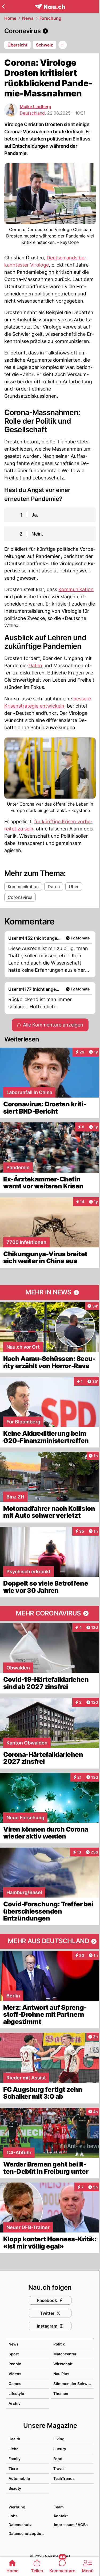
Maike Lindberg (35, 107)
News (28, 18)
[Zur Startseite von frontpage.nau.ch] (50, 7)
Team (59, 2507)
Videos (15, 2374)
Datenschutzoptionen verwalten (29, 2533)
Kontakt (61, 2516)
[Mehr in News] (50, 1293)
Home (10, 18)
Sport (14, 2354)
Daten (35, 666)
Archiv (15, 2403)
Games (15, 2384)
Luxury (60, 2449)
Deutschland (32, 113)
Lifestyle (16, 2393)
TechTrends (64, 2478)
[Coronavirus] (50, 31)
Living (59, 2439)
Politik (59, 2344)
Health (14, 2439)
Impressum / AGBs (71, 2525)
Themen (61, 2393)
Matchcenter (65, 2354)
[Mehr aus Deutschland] (50, 1941)
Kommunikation (76, 589)
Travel (59, 2468)
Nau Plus (61, 2374)
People (15, 2364)
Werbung (17, 2507)
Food (58, 2459)
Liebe (13, 2449)
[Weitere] (63, 45)
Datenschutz (20, 2525)
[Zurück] (3, 6)
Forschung (50, 18)
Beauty (15, 2488)
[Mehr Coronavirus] (50, 1613)
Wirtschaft (63, 2364)
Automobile (19, 2478)
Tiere (13, 2468)
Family (15, 2459)
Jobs (13, 2516)
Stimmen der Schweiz (73, 2384)
